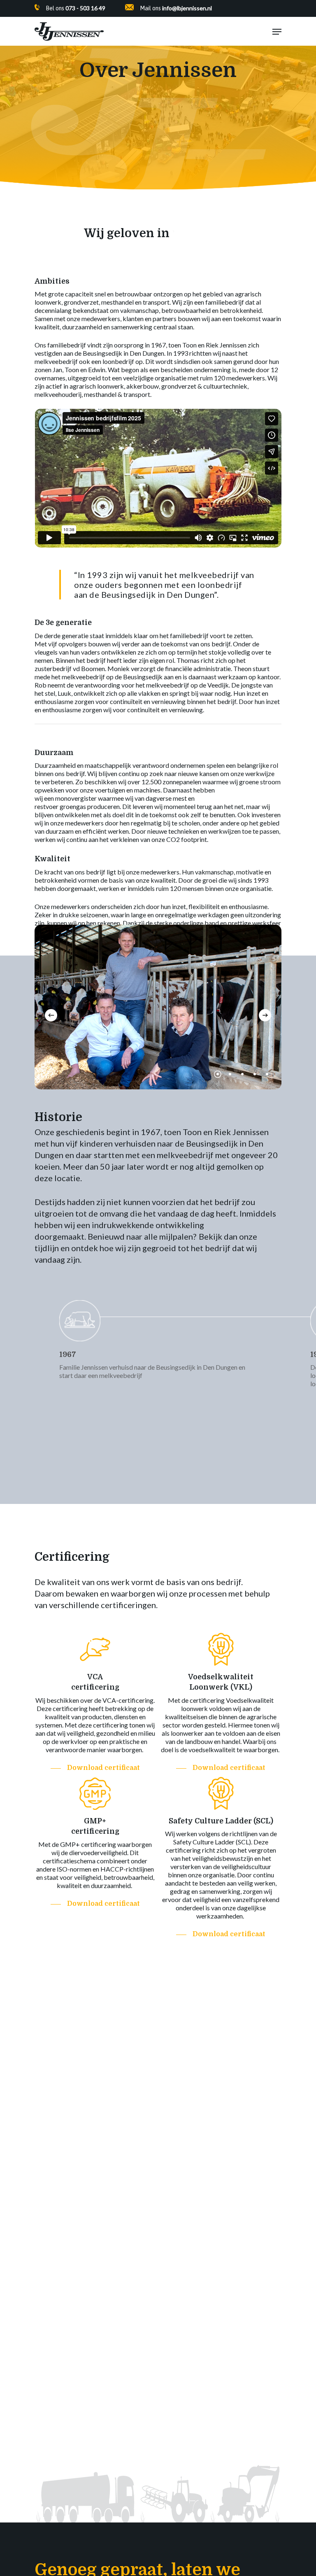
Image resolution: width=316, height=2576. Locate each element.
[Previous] (51, 1015)
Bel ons (76, 8)
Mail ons (176, 8)
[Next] (265, 1015)
